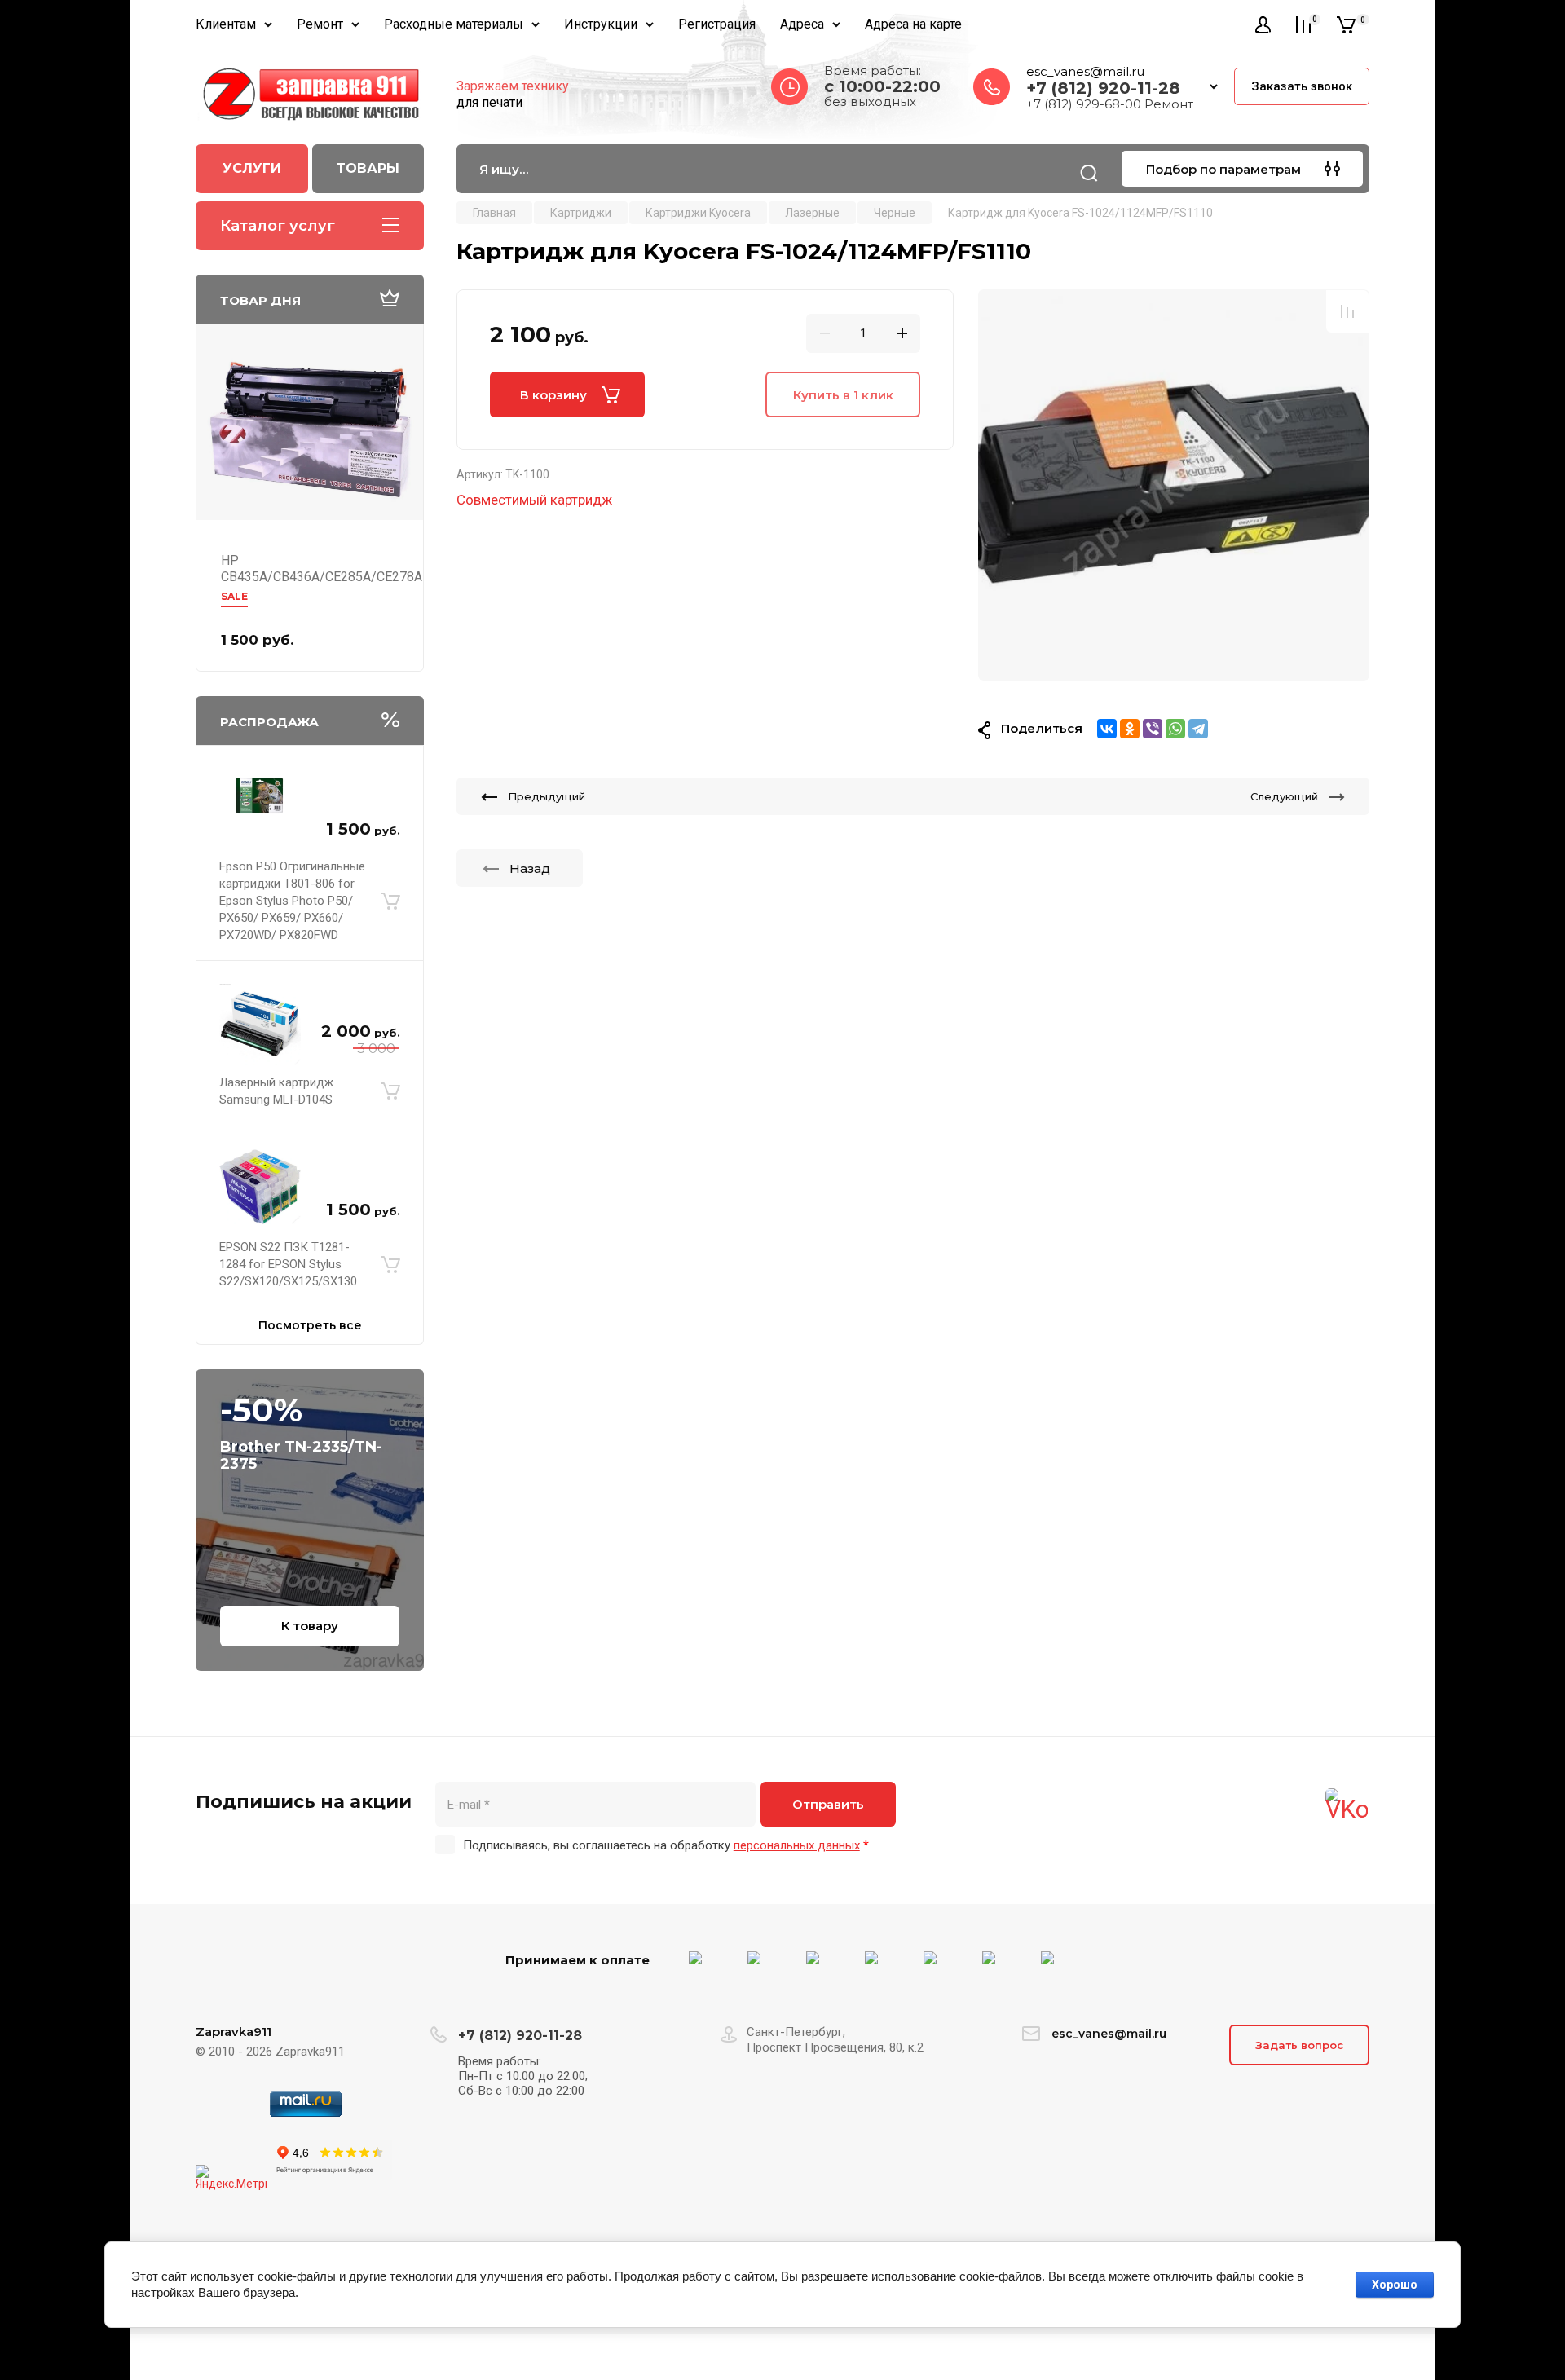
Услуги (252, 168)
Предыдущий (547, 796)
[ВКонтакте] (1107, 729)
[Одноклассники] (1130, 729)
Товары (368, 168)
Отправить (828, 1804)
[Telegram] (1198, 729)
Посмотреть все (310, 1325)
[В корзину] (391, 901)
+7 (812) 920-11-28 (1103, 88)
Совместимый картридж (534, 500)
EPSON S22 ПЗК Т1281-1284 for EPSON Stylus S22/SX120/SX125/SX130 (288, 1264)
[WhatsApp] (1175, 729)
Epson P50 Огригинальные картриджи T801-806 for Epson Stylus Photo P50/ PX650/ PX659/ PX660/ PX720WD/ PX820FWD (292, 901)
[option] (1174, 485)
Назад (530, 868)
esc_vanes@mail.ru (1085, 71)
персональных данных (797, 1845)
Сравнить (1347, 311)
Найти (1089, 173)
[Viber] (1153, 729)
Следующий (1284, 796)
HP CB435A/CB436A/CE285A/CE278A (322, 569)
